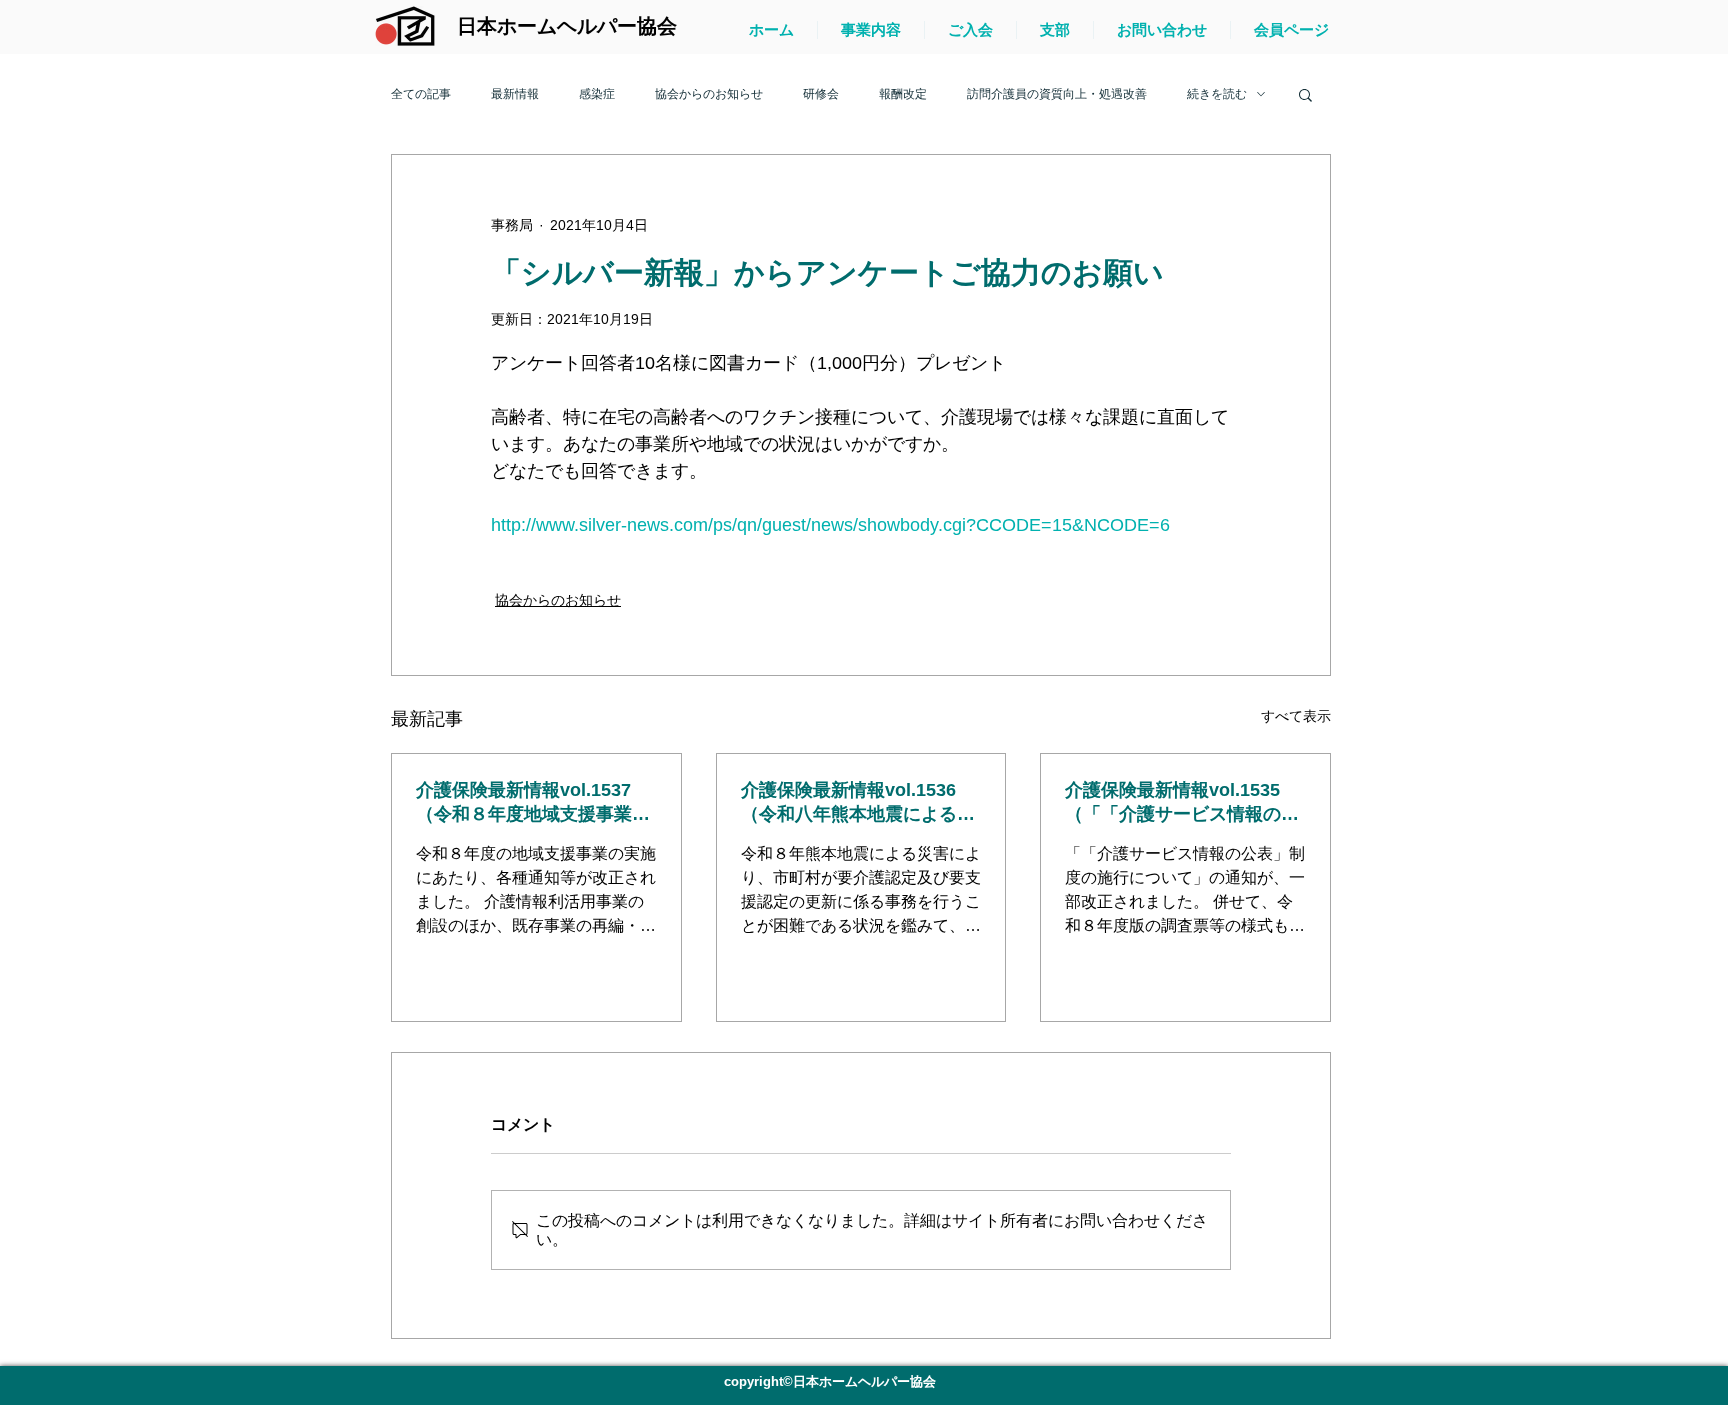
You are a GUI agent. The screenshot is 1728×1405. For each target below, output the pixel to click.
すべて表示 (1296, 716)
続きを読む (1217, 94)
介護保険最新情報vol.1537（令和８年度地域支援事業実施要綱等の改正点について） (533, 803)
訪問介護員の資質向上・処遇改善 (1057, 94)
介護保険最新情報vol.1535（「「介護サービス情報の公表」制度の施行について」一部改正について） (1182, 803)
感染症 (597, 94)
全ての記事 (421, 94)
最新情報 (515, 94)
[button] (1305, 94)
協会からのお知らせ (709, 94)
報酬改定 (903, 94)
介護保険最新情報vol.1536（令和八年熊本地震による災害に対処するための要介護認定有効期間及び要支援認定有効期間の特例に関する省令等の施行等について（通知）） (858, 803)
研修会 (821, 94)
